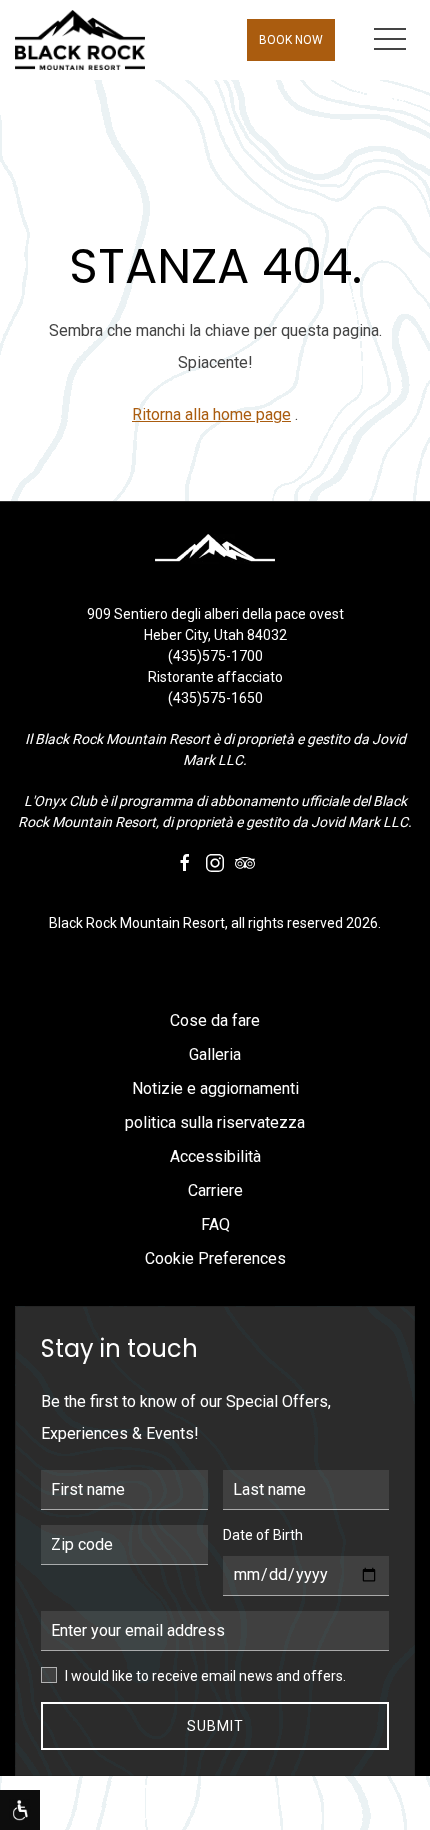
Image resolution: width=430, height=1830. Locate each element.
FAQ (215, 1224)
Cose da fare (215, 1020)
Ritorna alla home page (211, 414)
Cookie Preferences (215, 1258)
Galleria (215, 1054)
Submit (215, 1726)
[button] (390, 40)
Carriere (215, 1190)
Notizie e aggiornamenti (215, 1088)
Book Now (291, 40)
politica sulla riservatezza (215, 1122)
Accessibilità (215, 1156)
